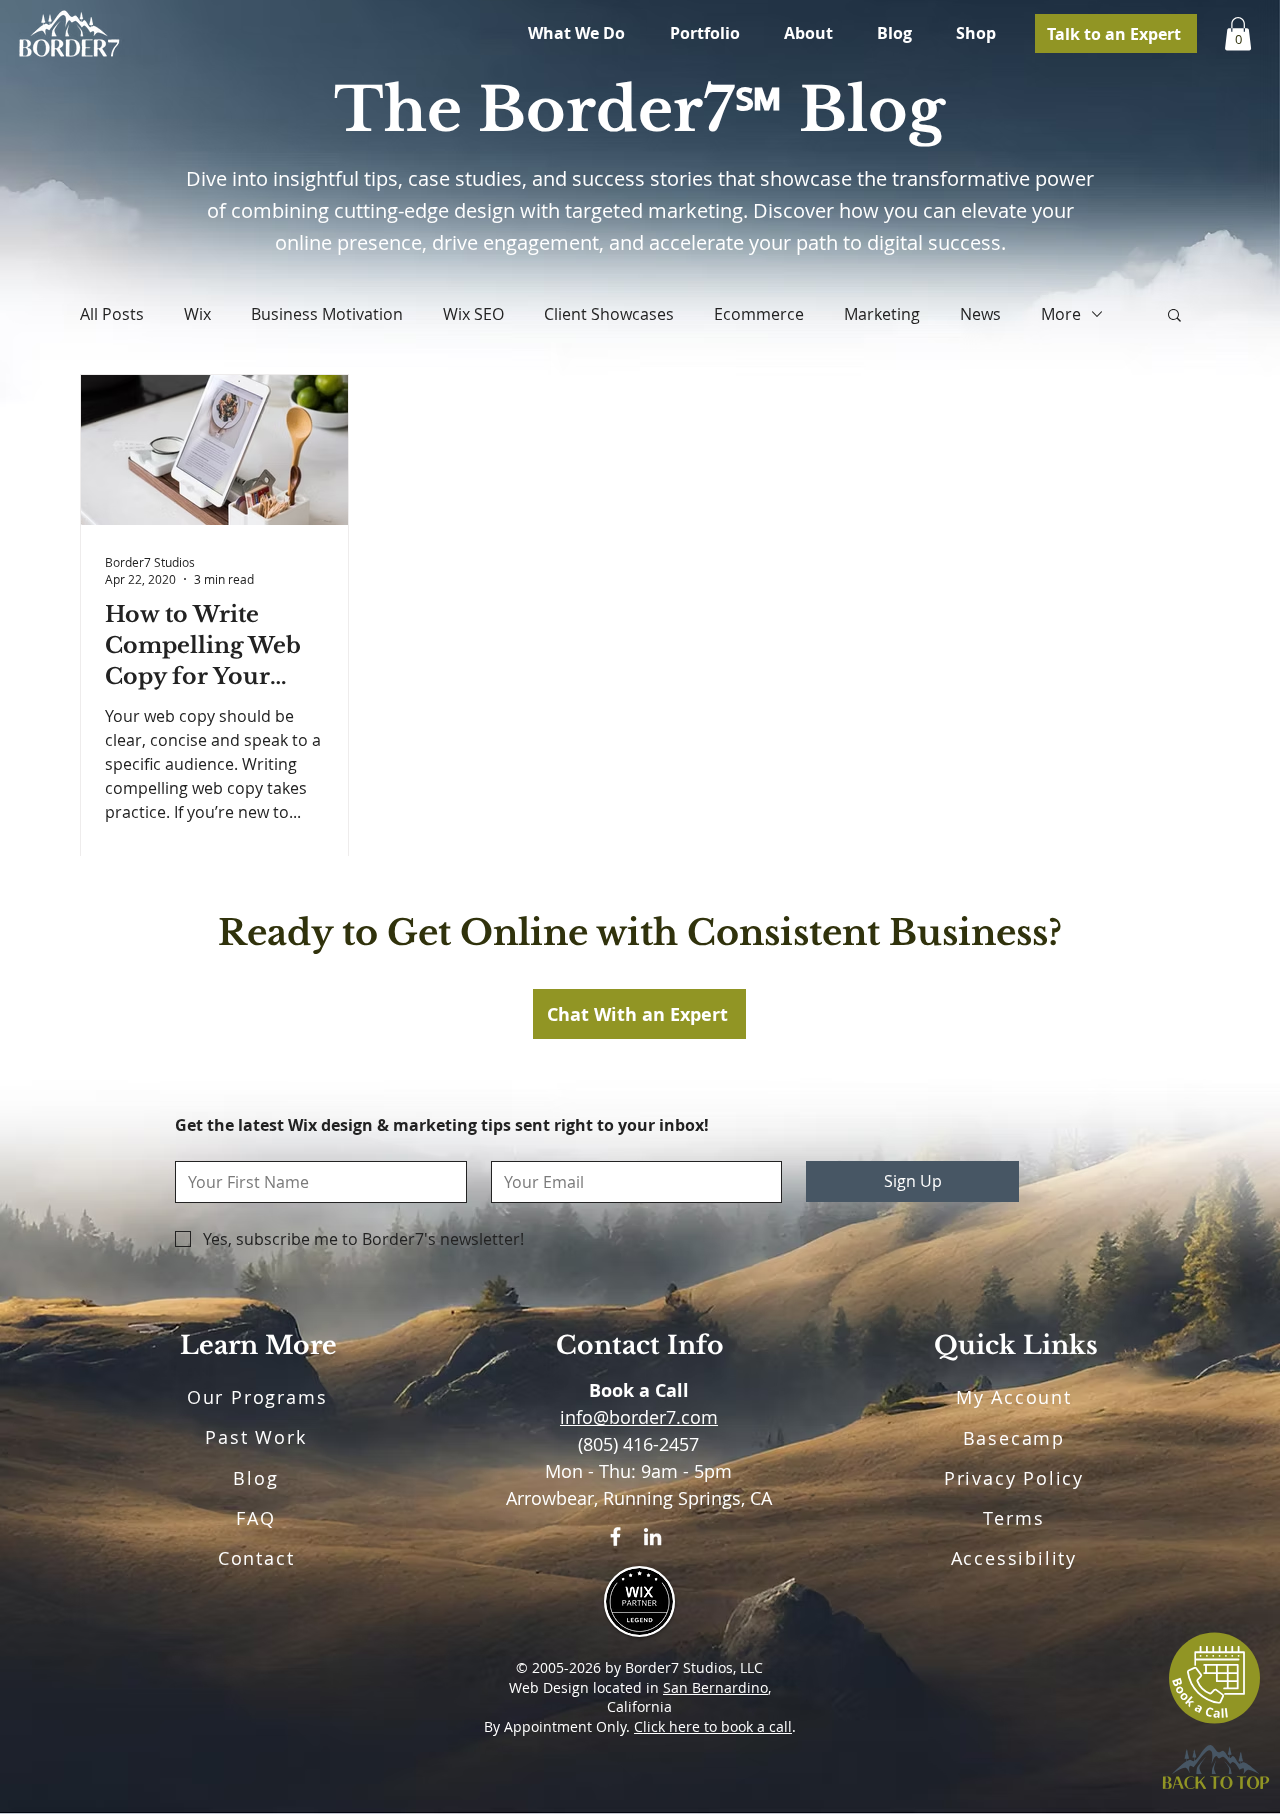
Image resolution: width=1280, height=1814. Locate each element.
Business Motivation (327, 314)
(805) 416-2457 (638, 1444)
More (1061, 314)
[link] (1238, 33)
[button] (1174, 316)
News (980, 314)
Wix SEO (473, 314)
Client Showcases (609, 314)
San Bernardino (715, 1687)
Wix (197, 314)
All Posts (112, 314)
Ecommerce (759, 314)
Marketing (882, 314)
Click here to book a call (713, 1726)
